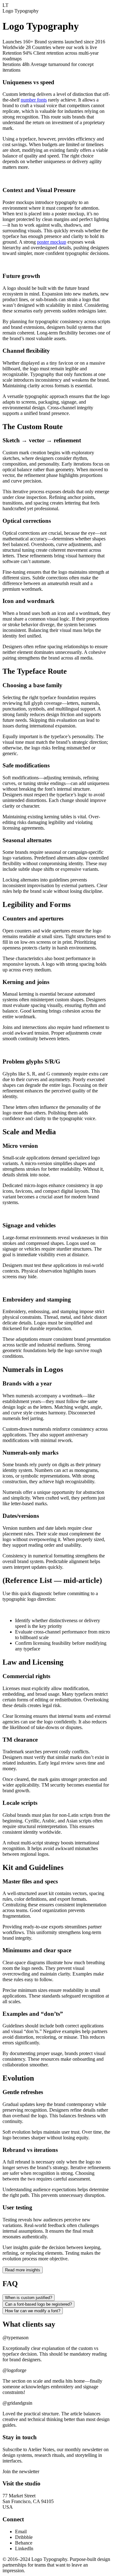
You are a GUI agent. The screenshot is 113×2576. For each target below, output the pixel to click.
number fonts (34, 100)
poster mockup (52, 242)
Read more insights (23, 2270)
